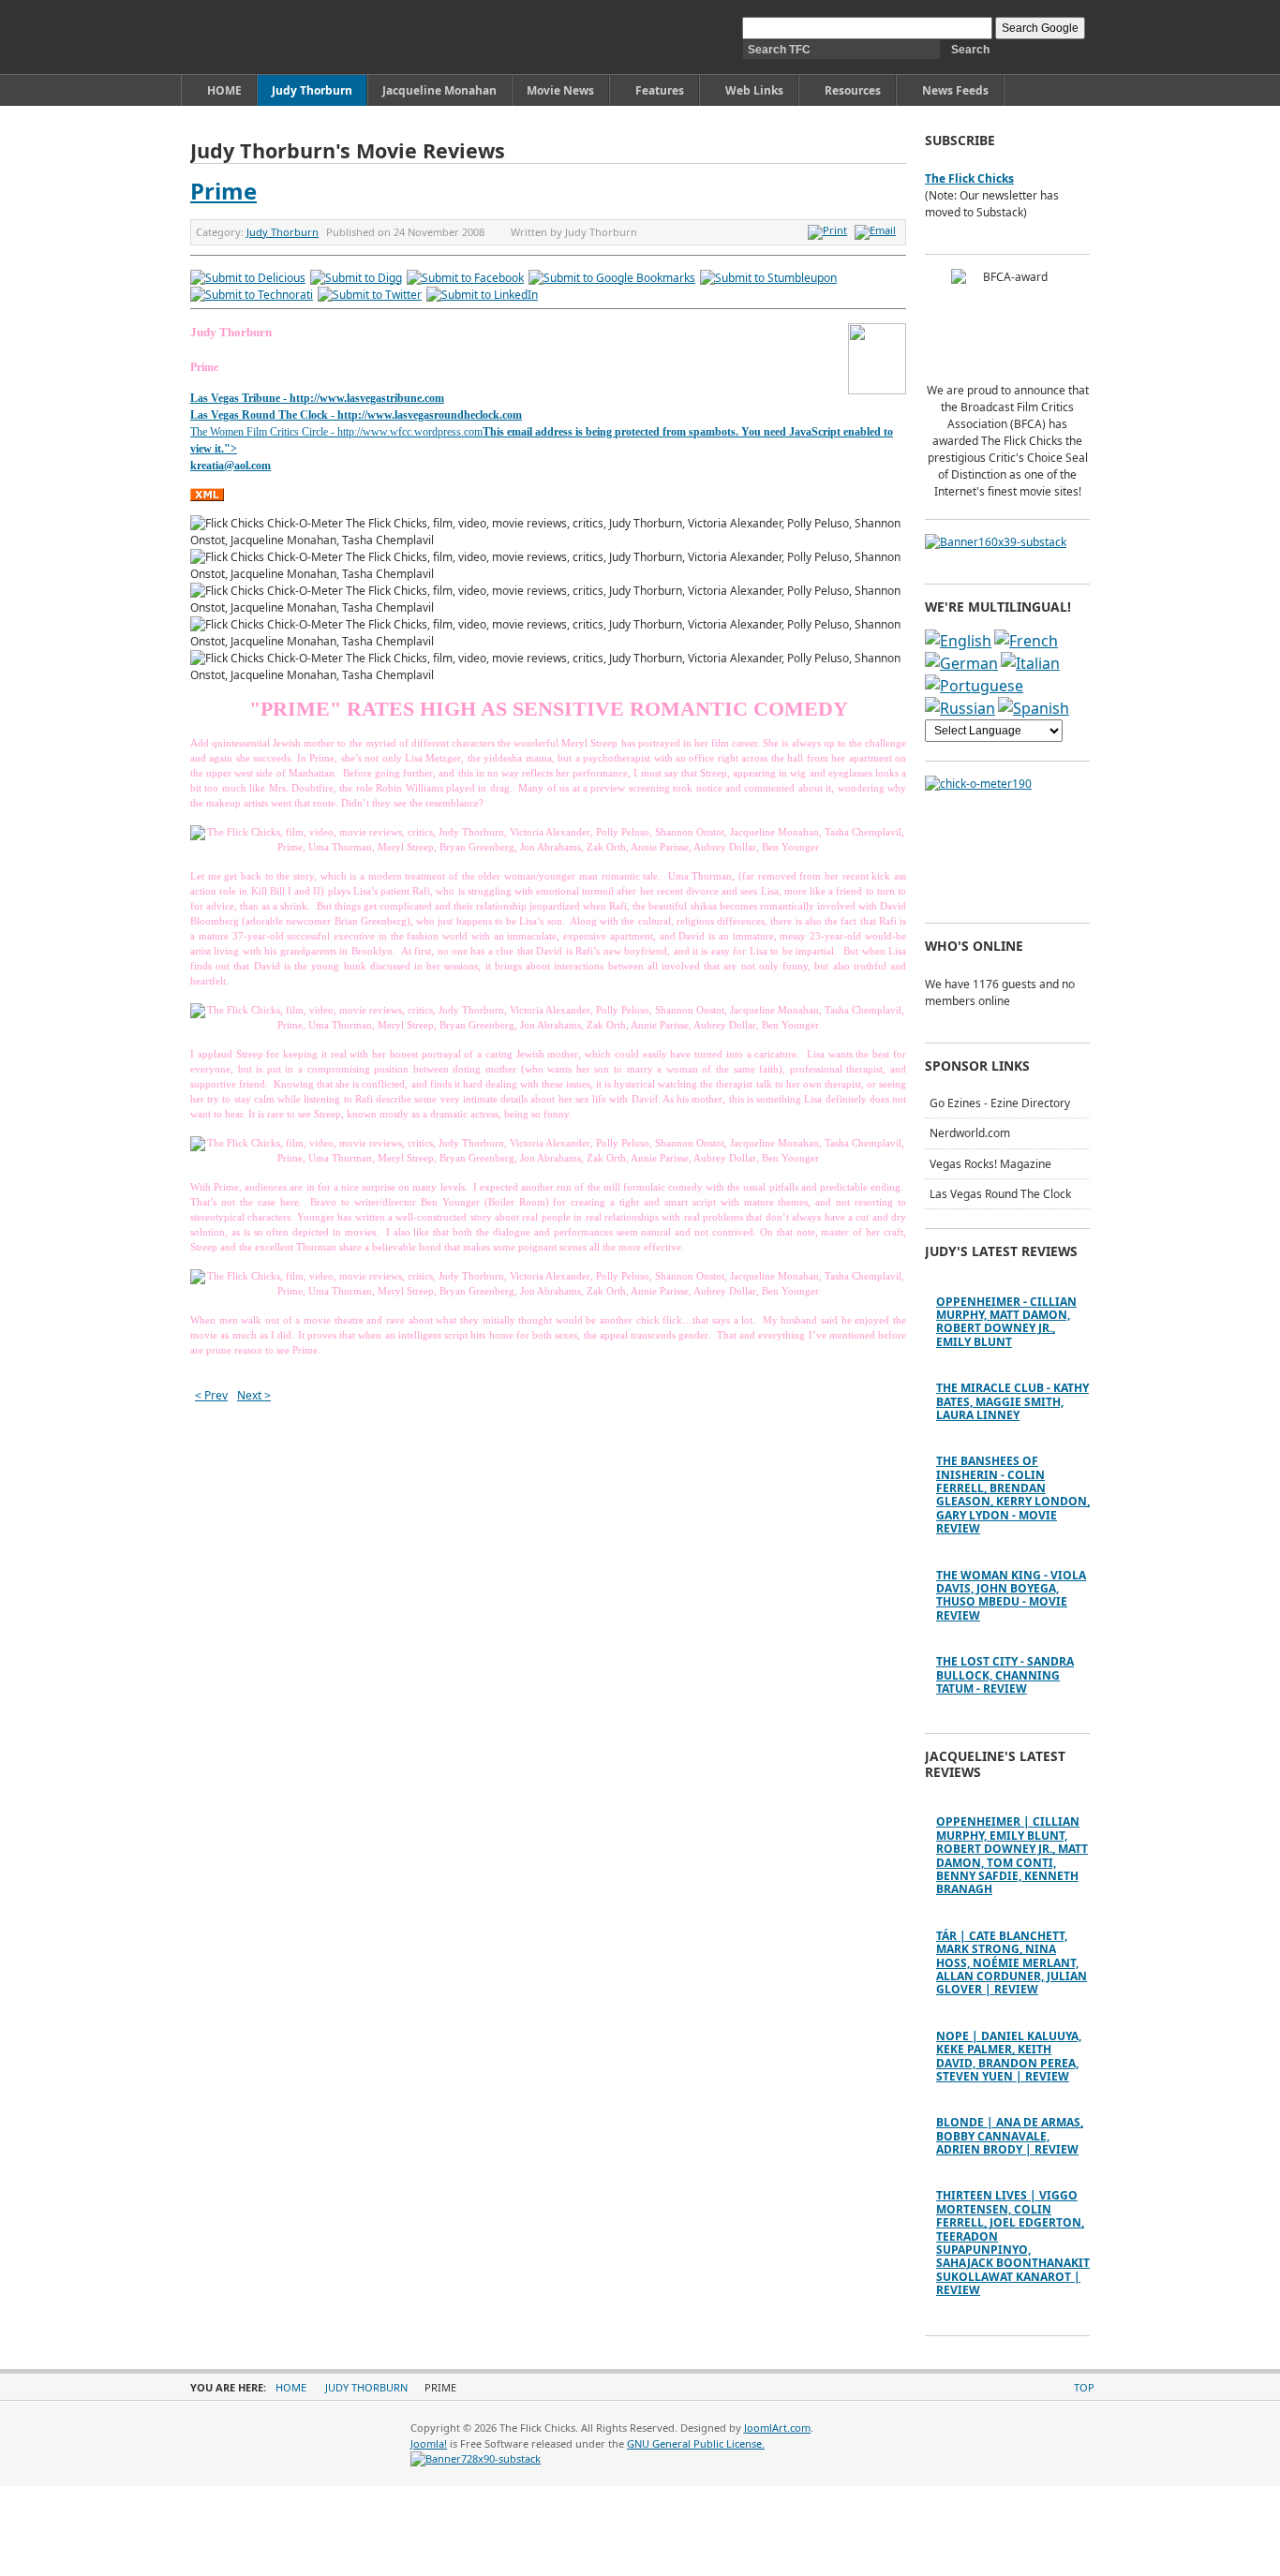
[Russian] (960, 708)
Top (1084, 2387)
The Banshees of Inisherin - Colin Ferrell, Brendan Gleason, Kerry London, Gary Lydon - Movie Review (1013, 1495)
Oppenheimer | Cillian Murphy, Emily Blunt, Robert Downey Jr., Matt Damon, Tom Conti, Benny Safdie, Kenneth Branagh (1012, 1855)
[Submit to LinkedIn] (482, 295)
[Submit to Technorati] (252, 295)
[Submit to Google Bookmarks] (612, 278)
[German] (961, 663)
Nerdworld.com (970, 1133)
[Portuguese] (974, 686)
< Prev (211, 1395)
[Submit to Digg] (356, 278)
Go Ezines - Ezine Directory (1000, 1103)
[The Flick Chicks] (278, 37)
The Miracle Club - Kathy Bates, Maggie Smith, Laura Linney (1012, 1401)
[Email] (878, 230)
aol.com (253, 466)
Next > (254, 1395)
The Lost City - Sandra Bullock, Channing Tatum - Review (1005, 1675)
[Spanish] (1034, 708)
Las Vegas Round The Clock (1000, 1194)
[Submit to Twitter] (370, 295)
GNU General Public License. (696, 2443)
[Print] (830, 230)
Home (291, 2387)
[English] (958, 641)
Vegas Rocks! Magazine (990, 1164)
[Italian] (1030, 663)
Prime (223, 191)
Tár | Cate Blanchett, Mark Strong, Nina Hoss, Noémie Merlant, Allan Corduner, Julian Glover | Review (1012, 1963)
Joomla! (429, 2443)
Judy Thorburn (283, 232)
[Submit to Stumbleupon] (768, 278)
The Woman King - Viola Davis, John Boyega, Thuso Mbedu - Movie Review (1011, 1595)
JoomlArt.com (777, 2428)
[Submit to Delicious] (248, 278)
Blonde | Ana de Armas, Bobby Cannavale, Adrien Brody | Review (1010, 2136)
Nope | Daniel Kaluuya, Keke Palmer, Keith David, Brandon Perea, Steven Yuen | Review (1009, 2056)
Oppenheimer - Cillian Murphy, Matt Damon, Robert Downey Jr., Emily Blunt (1006, 1322)
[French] (1026, 641)
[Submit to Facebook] (465, 278)
